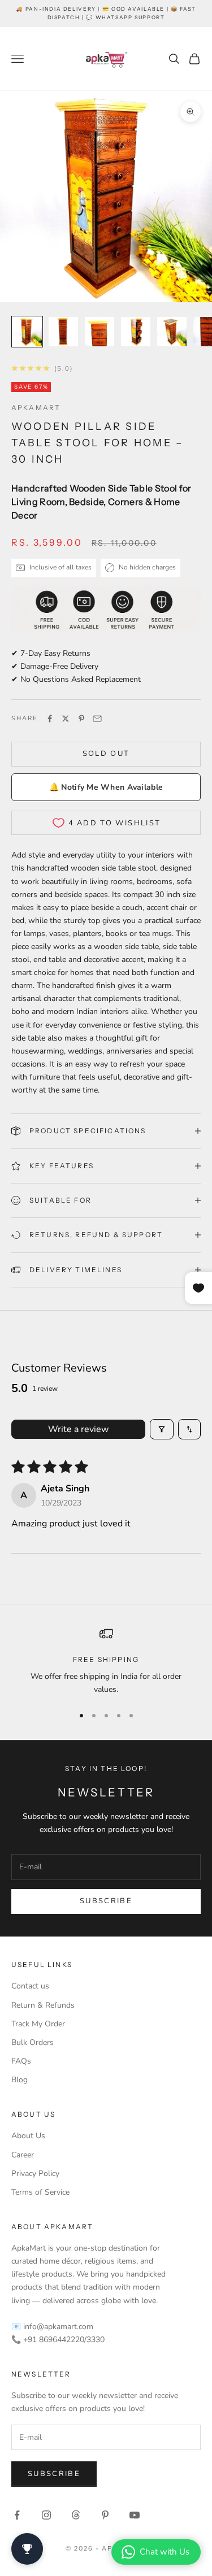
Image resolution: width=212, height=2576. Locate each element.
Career (23, 2155)
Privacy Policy (35, 2173)
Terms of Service (40, 2192)
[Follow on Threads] (76, 2515)
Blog (20, 2080)
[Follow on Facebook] (17, 2515)
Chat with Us (165, 2552)
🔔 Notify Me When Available (106, 787)
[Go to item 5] (172, 332)
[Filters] (162, 1429)
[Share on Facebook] (50, 719)
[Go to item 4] (136, 332)
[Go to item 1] (27, 332)
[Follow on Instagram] (46, 2515)
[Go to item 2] (63, 332)
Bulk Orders (33, 2042)
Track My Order (38, 2024)
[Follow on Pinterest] (105, 2515)
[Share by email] (97, 719)
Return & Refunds (43, 2005)
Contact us (30, 1986)
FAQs (21, 2061)
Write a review (78, 1429)
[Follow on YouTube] (135, 2515)
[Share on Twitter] (66, 719)
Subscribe (106, 1901)
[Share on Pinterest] (81, 719)
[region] (106, 1662)
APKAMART (36, 408)
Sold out (106, 754)
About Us (28, 2136)
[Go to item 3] (99, 332)
